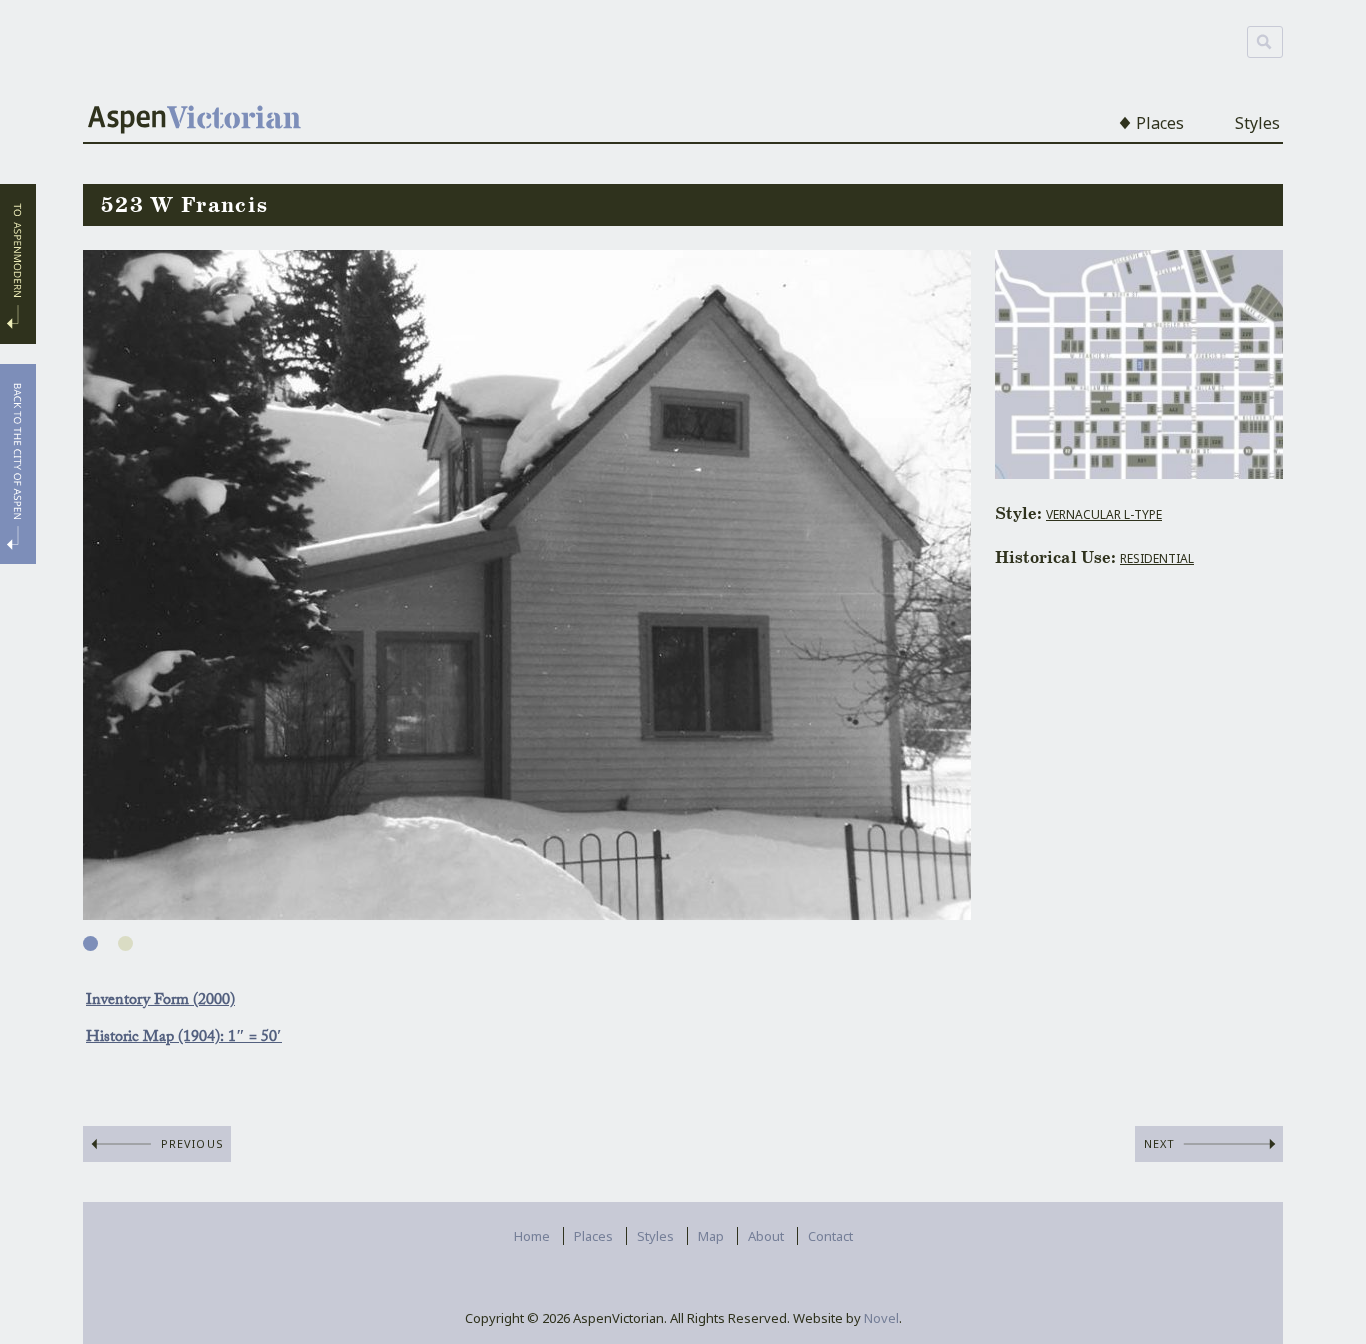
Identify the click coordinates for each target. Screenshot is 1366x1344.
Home (532, 1236)
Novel (881, 1318)
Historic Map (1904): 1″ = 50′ (184, 1038)
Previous (192, 1143)
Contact (830, 1236)
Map (711, 1236)
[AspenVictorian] (194, 121)
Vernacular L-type (1104, 514)
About (766, 1236)
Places (1160, 123)
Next (1159, 1143)
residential (1157, 558)
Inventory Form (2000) (160, 1001)
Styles (1257, 123)
